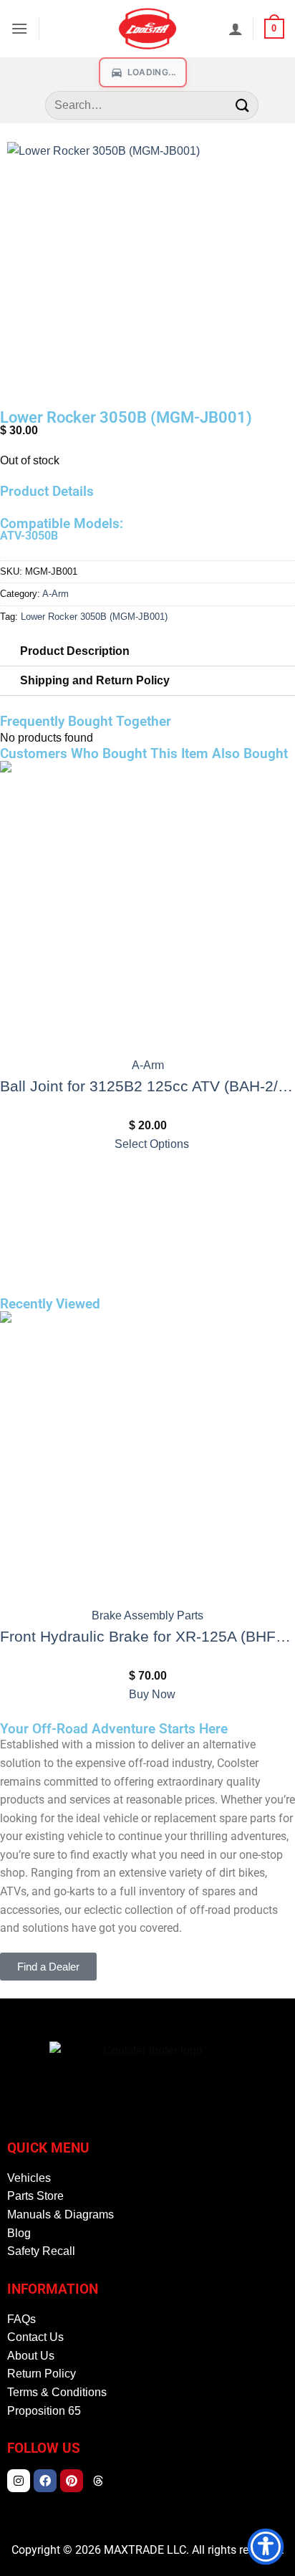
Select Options (152, 1144)
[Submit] (242, 105)
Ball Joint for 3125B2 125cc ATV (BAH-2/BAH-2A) (147, 1086)
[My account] (236, 29)
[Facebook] (45, 2481)
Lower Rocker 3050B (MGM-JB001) (94, 617)
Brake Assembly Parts (147, 1615)
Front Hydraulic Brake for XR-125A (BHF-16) (147, 1636)
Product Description (75, 651)
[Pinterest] (72, 2481)
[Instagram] (19, 2481)
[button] (19, 28)
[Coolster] (147, 29)
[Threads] (98, 2481)
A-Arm (55, 594)
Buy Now (152, 1694)
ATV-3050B (29, 536)
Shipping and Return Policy (95, 680)
